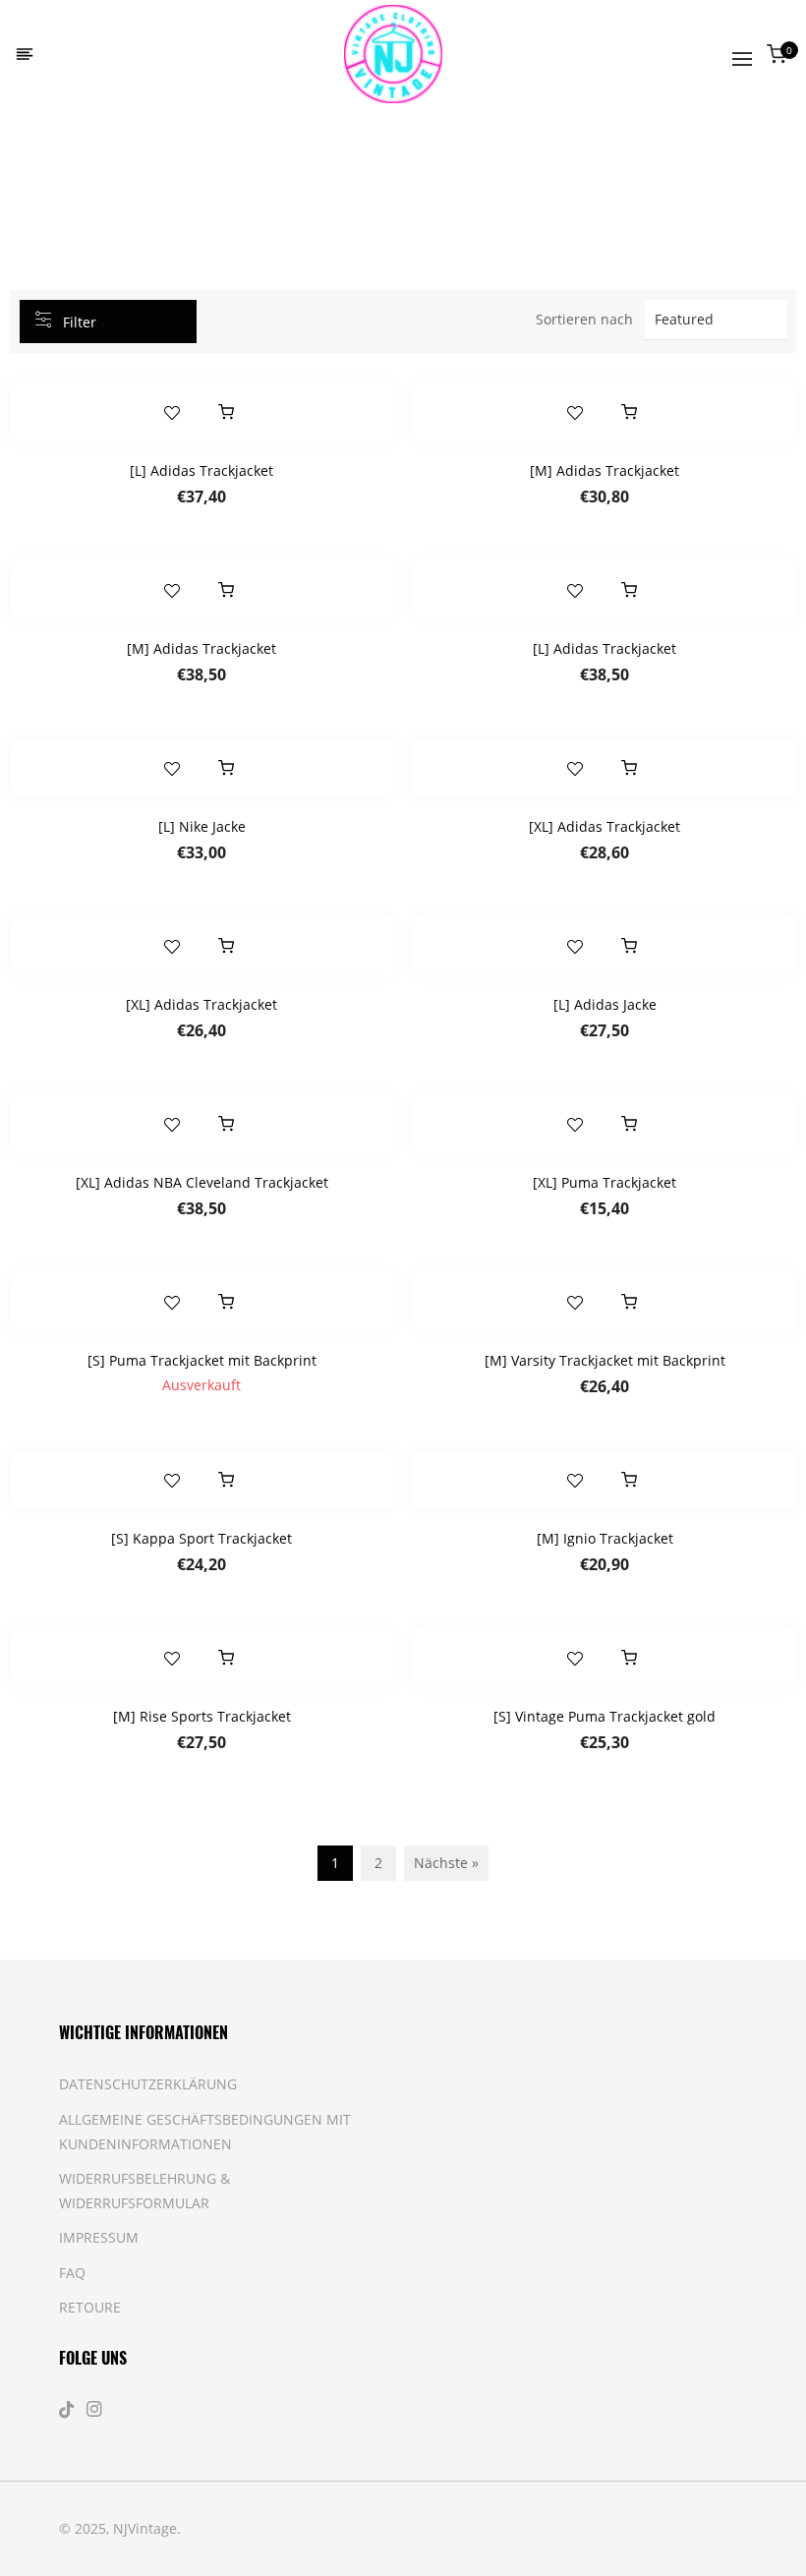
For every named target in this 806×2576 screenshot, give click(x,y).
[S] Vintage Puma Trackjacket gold (604, 1716)
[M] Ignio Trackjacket (605, 1538)
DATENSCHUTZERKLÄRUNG (148, 2084)
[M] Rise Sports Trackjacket (202, 1716)
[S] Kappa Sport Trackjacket (201, 1538)
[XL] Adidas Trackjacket (604, 826)
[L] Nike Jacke (202, 826)
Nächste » (446, 1863)
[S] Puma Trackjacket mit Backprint (202, 1360)
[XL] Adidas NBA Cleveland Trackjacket (202, 1182)
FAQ (72, 2273)
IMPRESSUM (99, 2237)
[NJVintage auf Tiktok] (69, 2409)
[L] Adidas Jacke (605, 1004)
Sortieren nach (584, 319)
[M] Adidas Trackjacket (604, 470)
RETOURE (90, 2307)
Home (92, 162)
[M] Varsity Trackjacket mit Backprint (605, 1360)
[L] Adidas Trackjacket (201, 470)
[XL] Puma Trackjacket (604, 1182)
